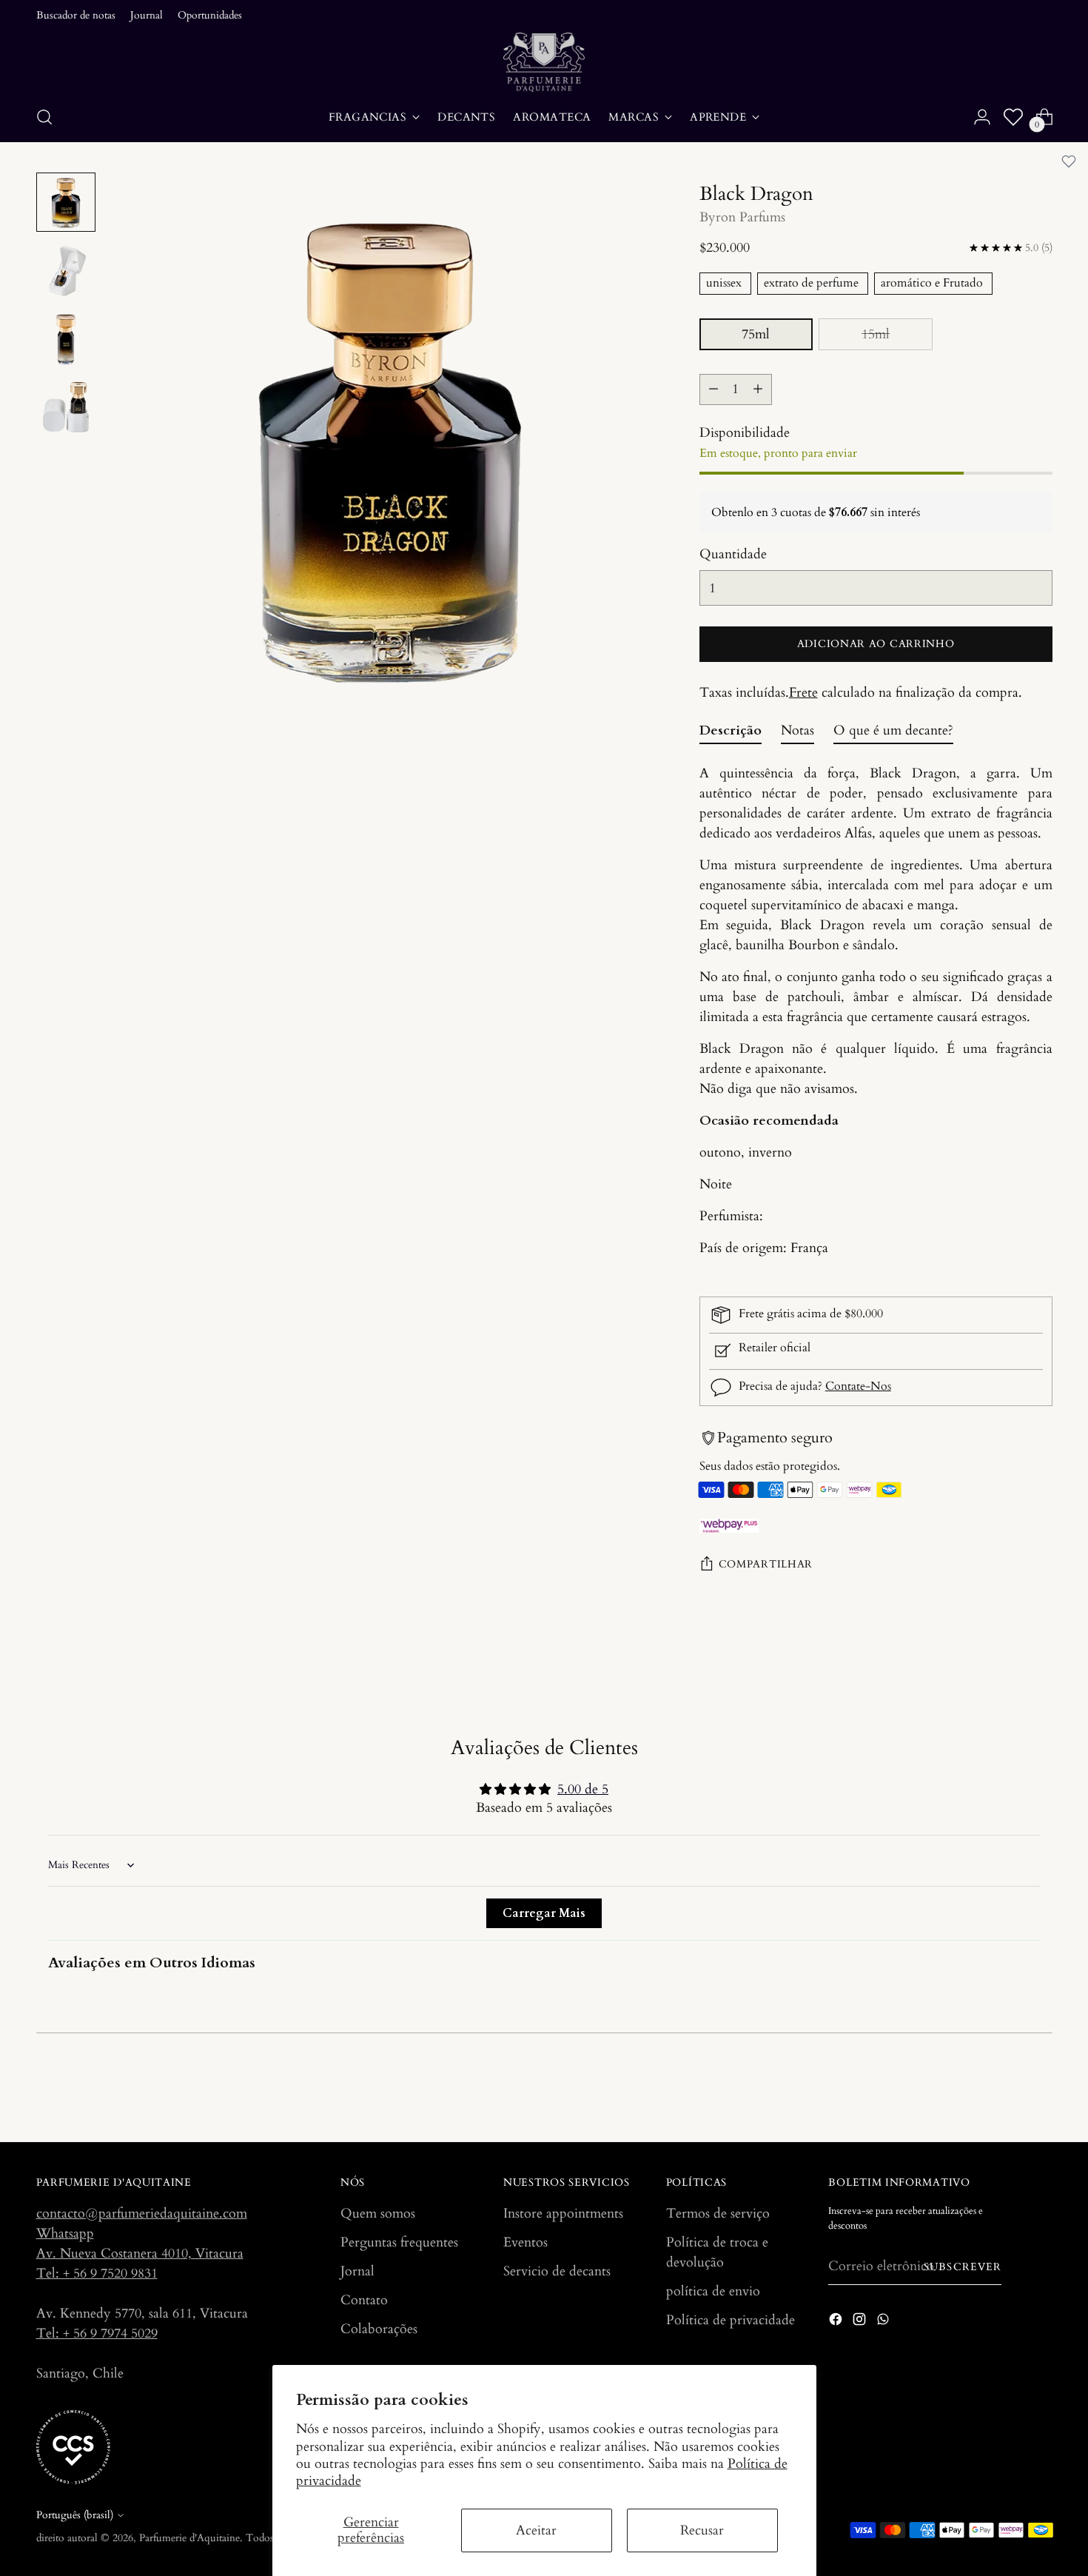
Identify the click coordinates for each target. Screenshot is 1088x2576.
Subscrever (963, 2267)
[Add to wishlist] (1069, 161)
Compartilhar (766, 1565)
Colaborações (379, 2329)
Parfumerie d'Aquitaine (189, 2538)
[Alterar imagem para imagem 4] (66, 407)
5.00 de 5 (583, 1789)
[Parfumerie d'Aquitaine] (544, 62)
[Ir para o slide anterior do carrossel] (1006, 2092)
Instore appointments (563, 2214)
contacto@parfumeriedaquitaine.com (142, 2214)
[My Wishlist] (1013, 117)
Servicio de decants (557, 2271)
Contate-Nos (858, 1386)
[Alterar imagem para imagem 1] (66, 202)
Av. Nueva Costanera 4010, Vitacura (140, 2254)
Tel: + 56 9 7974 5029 (97, 2334)
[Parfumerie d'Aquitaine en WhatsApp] (884, 2322)
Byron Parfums (742, 217)
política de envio (713, 2291)
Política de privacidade (731, 2320)
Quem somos (378, 2214)
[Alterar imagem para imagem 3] (66, 338)
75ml (756, 334)
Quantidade (733, 554)
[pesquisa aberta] (44, 117)
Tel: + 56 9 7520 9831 (97, 2274)
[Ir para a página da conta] (982, 117)
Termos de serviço (718, 2214)
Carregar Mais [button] (544, 1913)
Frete (803, 693)
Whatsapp (65, 2234)
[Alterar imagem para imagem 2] (66, 270)
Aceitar (536, 2530)
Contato (364, 2300)
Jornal (357, 2271)
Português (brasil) (75, 2515)
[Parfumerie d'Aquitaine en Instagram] (861, 2322)
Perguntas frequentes (399, 2242)
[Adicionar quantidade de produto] (758, 389)
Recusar (702, 2530)
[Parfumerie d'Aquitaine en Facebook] (837, 2322)
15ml (876, 334)
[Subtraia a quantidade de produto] (713, 389)
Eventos (525, 2242)
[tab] (731, 734)
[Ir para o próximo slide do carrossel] (1040, 2091)
